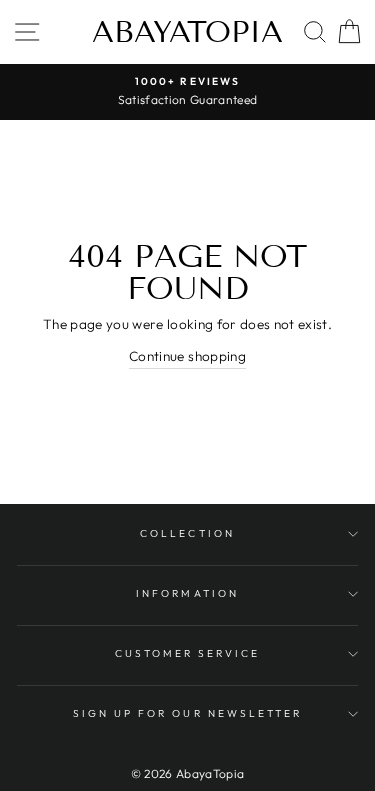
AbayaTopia (187, 32)
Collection (187, 533)
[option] (187, 92)
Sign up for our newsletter (188, 713)
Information (187, 593)
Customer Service (188, 653)
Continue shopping (187, 356)
